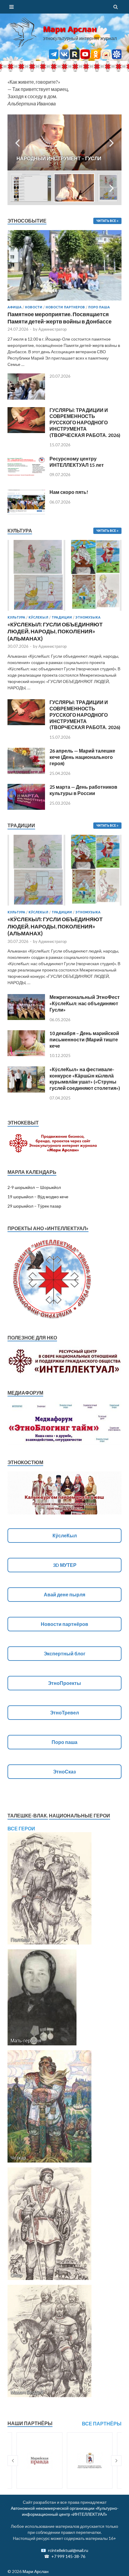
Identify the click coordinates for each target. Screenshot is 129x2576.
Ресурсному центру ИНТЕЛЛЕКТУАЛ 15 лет (77, 462)
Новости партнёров (64, 1624)
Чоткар (18, 2158)
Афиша (15, 307)
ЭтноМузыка (88, 617)
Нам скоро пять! (69, 492)
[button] (13, 2461)
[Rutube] (75, 57)
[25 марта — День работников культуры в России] (26, 787)
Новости (34, 307)
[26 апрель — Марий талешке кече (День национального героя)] (26, 751)
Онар (16, 2275)
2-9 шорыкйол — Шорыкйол (34, 1187)
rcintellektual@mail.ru (68, 2550)
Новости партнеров (65, 307)
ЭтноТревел (64, 1712)
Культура (16, 617)
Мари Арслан (70, 29)
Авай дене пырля (64, 1594)
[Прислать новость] (117, 57)
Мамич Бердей (27, 2392)
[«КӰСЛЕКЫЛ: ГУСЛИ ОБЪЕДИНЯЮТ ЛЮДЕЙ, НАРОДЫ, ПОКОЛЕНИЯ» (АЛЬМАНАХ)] (64, 612)
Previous (17, 142)
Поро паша (99, 307)
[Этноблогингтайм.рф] (106, 57)
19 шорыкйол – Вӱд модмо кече (38, 1197)
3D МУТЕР (65, 1565)
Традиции (62, 617)
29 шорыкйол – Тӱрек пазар (34, 1206)
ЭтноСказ (64, 1771)
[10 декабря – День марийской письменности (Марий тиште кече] (26, 1034)
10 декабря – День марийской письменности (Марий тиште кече (84, 1039)
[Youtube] (85, 57)
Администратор (52, 329)
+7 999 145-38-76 (68, 2556)
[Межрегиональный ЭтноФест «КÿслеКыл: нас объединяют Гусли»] (26, 998)
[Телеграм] (54, 57)
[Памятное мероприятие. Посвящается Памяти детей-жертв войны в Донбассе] (64, 234)
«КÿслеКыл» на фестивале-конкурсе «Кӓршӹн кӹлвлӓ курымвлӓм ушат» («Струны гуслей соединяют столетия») (85, 1079)
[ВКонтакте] (64, 57)
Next (112, 142)
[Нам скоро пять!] (26, 493)
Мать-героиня (26, 2040)
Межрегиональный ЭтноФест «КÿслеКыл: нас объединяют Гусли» (85, 1003)
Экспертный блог (65, 1653)
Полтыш (20, 1940)
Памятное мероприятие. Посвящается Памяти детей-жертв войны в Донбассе (60, 318)
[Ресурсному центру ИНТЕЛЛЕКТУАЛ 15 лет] (26, 459)
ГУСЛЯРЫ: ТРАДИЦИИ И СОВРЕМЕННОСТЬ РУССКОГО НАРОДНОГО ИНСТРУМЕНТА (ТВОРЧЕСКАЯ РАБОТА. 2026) (85, 423)
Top (122, 2568)
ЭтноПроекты (64, 1683)
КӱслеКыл (38, 617)
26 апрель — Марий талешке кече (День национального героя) (82, 757)
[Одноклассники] (96, 57)
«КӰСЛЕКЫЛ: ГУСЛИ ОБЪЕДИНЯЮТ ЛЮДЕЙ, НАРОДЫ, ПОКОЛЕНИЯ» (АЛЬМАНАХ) (55, 631)
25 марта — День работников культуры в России (83, 790)
